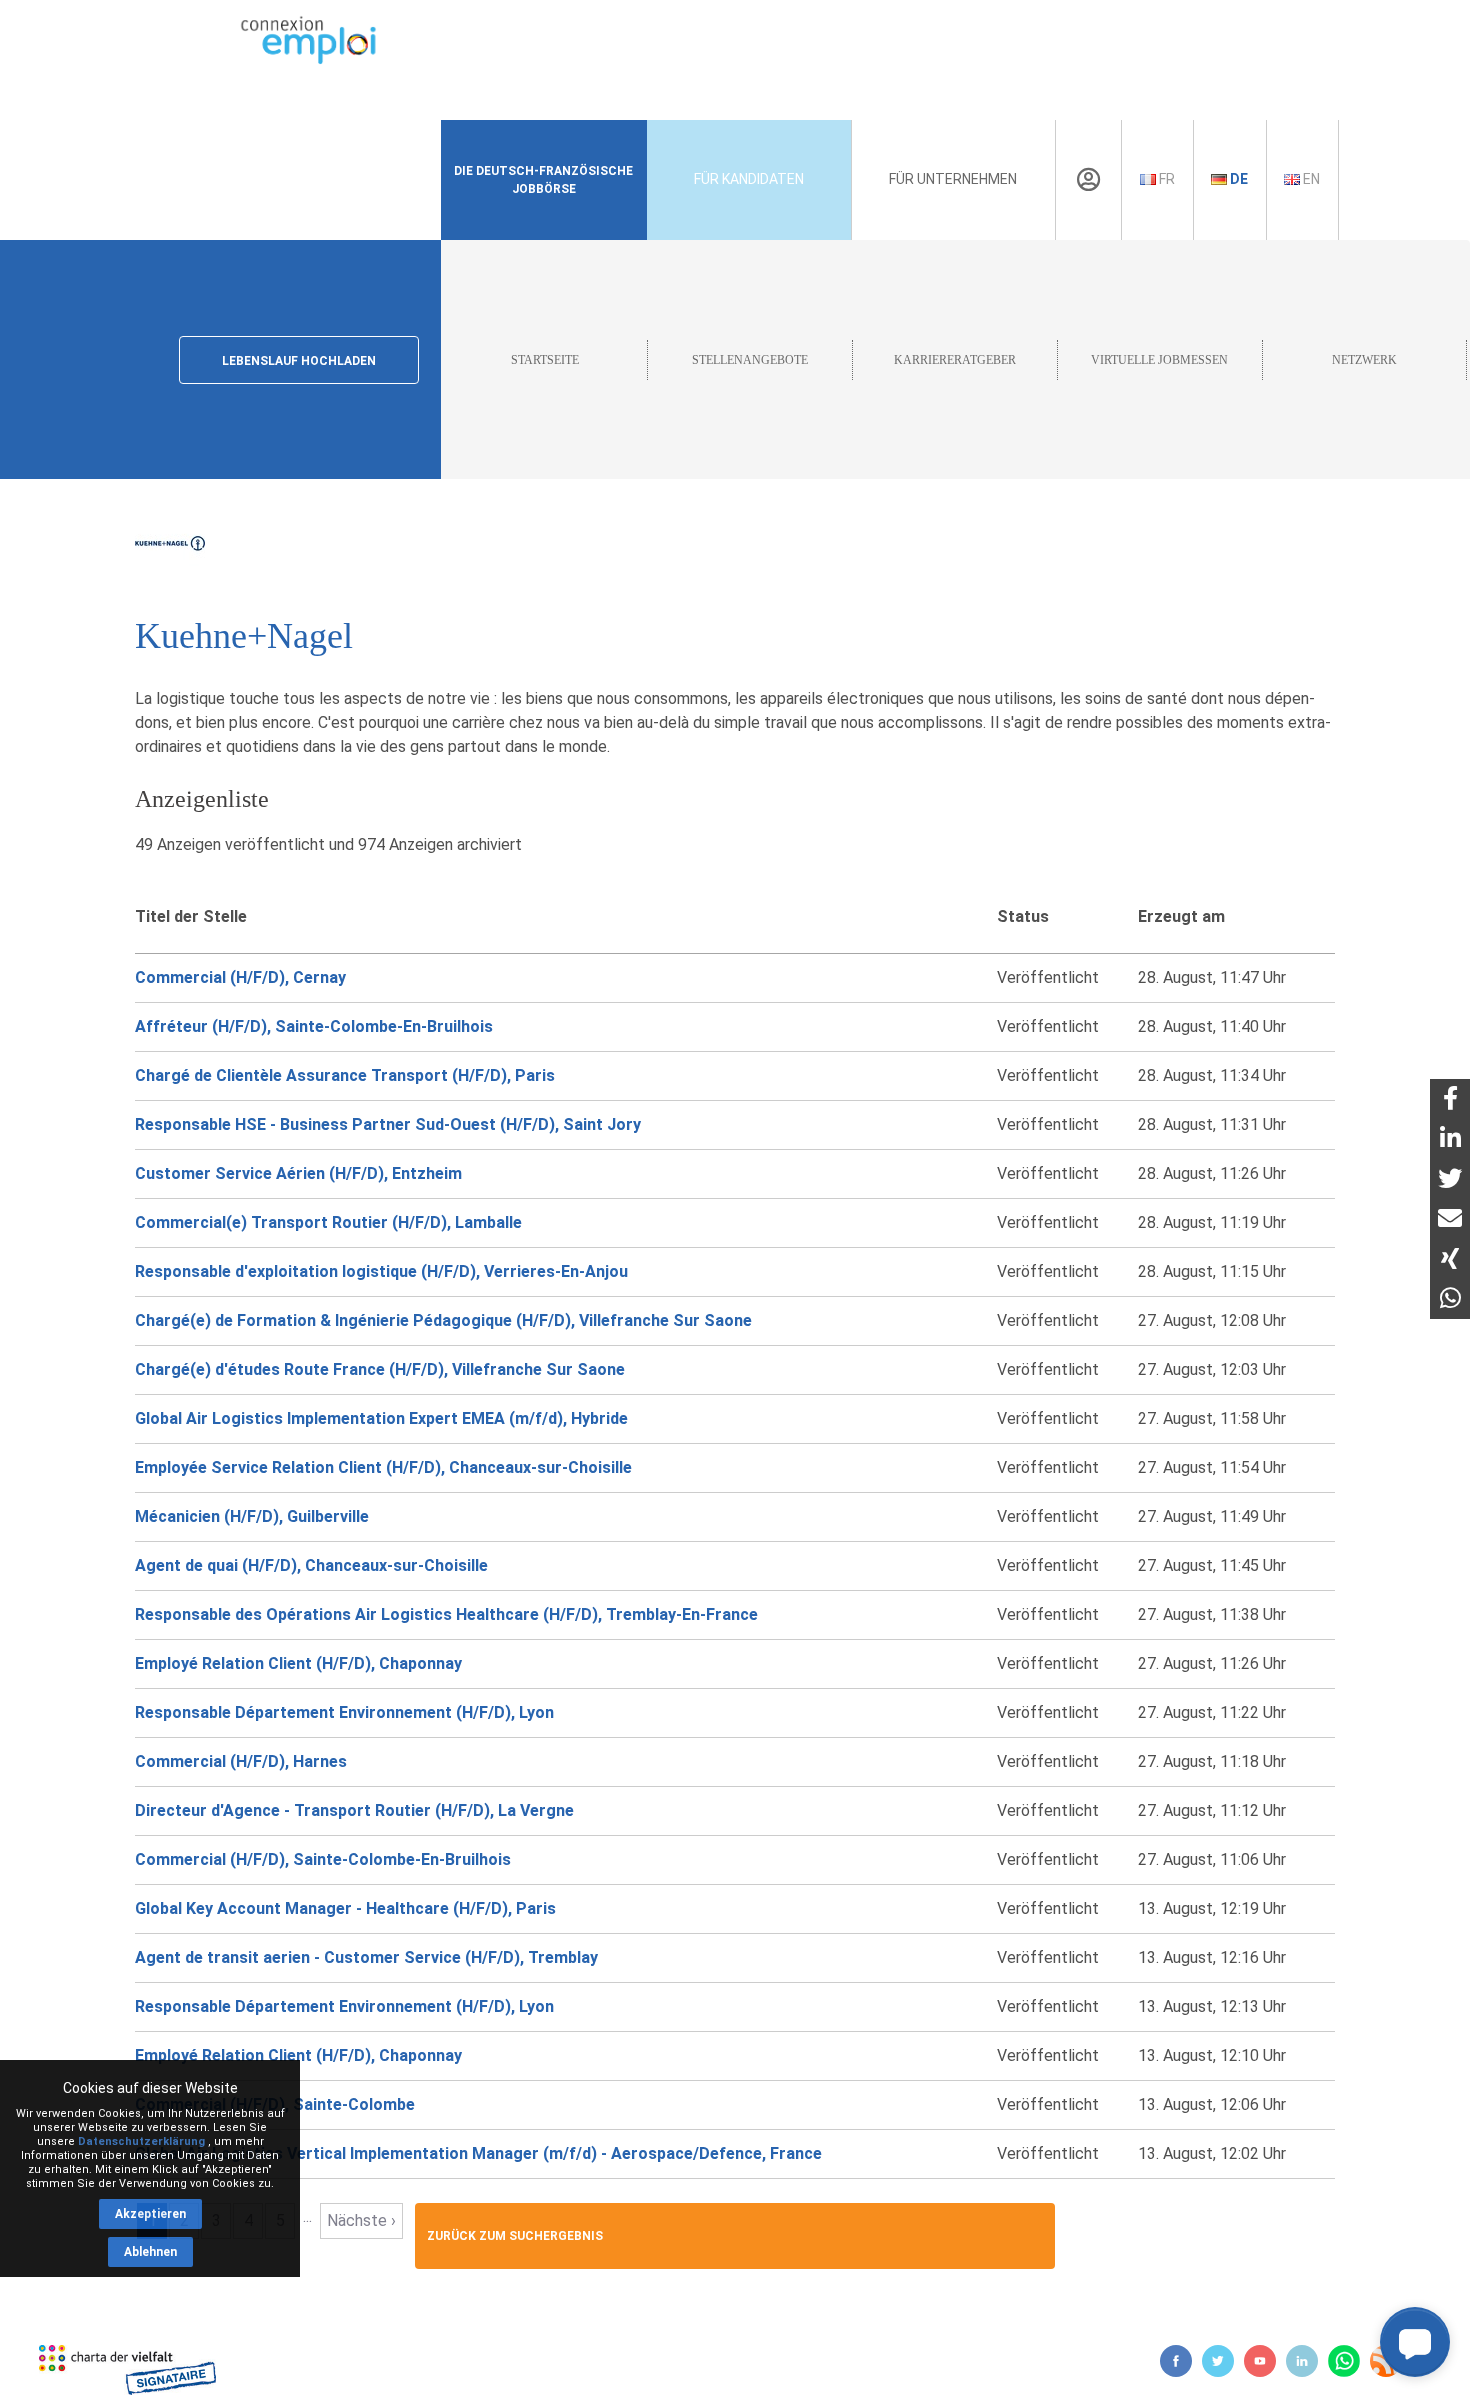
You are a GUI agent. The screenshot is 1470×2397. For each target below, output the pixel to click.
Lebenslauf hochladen (299, 361)
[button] (1415, 2342)
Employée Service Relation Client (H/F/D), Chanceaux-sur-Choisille (383, 1467)
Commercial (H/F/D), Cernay (240, 977)
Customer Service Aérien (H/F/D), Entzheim (298, 1173)
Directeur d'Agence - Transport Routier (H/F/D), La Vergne (354, 1810)
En (1310, 179)
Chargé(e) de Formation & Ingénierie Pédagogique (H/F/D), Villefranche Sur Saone (443, 1320)
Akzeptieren (150, 2214)
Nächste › (361, 2220)
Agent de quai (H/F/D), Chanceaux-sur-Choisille (311, 1565)
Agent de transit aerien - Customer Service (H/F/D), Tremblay (366, 1957)
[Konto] (1088, 180)
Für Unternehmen (953, 179)
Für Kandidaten (749, 179)
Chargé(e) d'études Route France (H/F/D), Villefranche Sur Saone (380, 1369)
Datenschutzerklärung (141, 2141)
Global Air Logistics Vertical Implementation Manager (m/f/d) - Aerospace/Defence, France (478, 2153)
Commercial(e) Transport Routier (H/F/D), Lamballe (328, 1222)
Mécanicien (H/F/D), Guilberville (252, 1516)
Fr (1165, 179)
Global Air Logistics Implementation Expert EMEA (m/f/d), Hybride (381, 1418)
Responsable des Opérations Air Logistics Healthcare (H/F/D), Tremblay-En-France (446, 1614)
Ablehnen (150, 2252)
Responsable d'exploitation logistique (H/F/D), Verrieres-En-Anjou (381, 1271)
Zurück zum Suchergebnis (515, 2236)
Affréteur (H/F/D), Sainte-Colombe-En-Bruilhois (314, 1026)
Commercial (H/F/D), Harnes (241, 1761)
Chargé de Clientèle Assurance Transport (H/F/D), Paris (345, 1075)
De (1237, 179)
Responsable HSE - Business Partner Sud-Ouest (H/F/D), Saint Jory (388, 1124)
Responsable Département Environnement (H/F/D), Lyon (344, 1712)
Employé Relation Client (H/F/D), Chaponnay (298, 1663)
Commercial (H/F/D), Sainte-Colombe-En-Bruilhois (323, 1859)
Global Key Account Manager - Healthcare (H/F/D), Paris (345, 1908)
